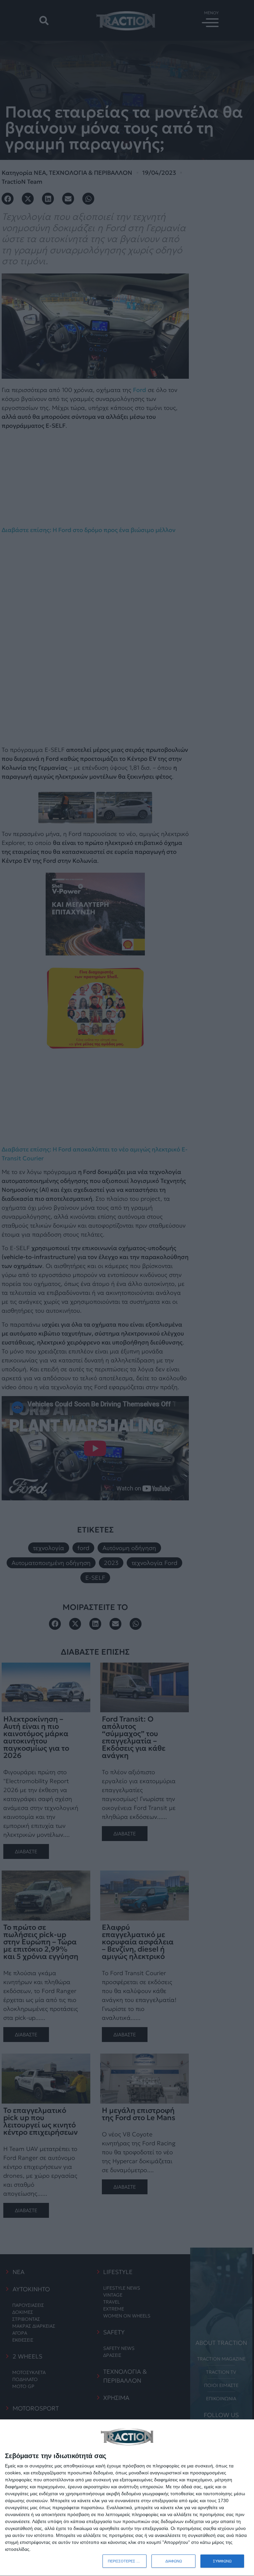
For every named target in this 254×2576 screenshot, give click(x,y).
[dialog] (127, 2498)
